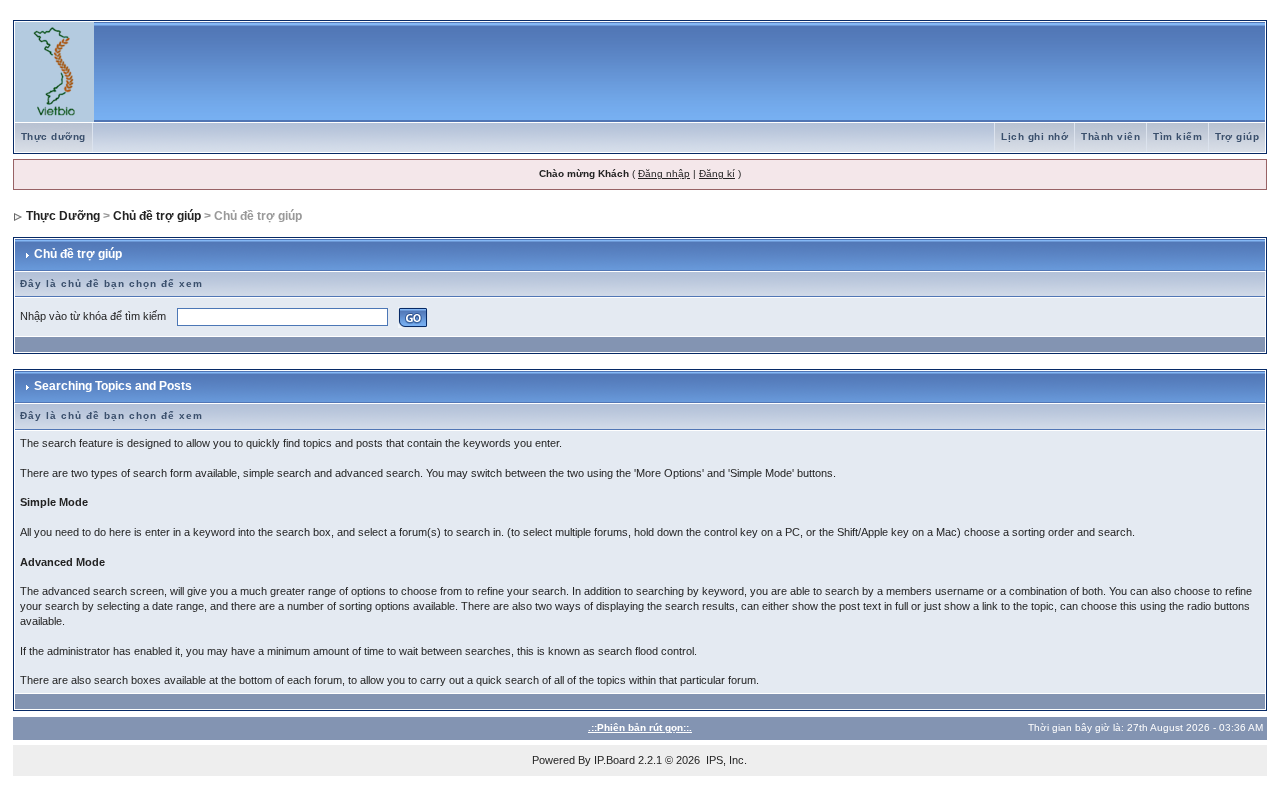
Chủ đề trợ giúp (157, 216)
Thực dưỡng (53, 136)
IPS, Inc (725, 760)
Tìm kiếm (1177, 136)
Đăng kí (717, 173)
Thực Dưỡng (63, 216)
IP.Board (614, 760)
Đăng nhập (664, 173)
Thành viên (1110, 136)
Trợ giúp (1237, 136)
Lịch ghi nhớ (1034, 136)
